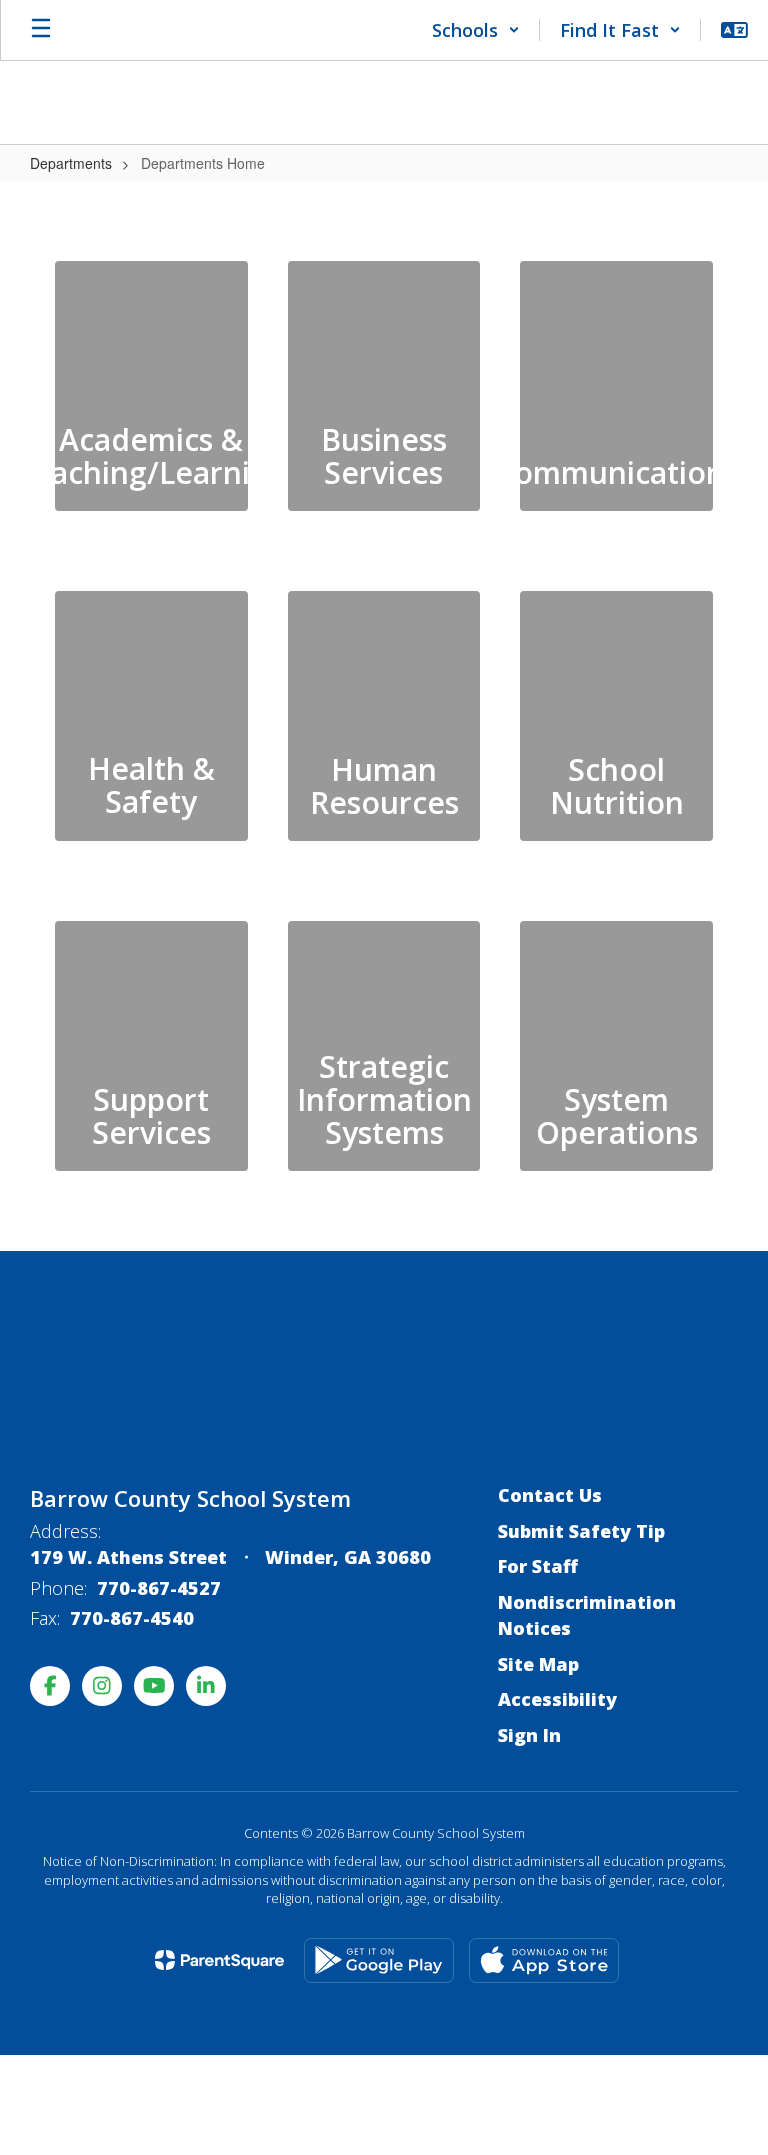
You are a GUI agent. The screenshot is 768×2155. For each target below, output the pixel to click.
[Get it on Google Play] (379, 1960)
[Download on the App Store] (544, 1960)
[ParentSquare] (219, 1960)
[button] (476, 30)
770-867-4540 (132, 1618)
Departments (71, 163)
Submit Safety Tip (581, 1531)
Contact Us (550, 1495)
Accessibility (557, 1699)
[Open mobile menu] (41, 30)
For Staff (538, 1566)
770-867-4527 (159, 1588)
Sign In (529, 1735)
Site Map (538, 1664)
